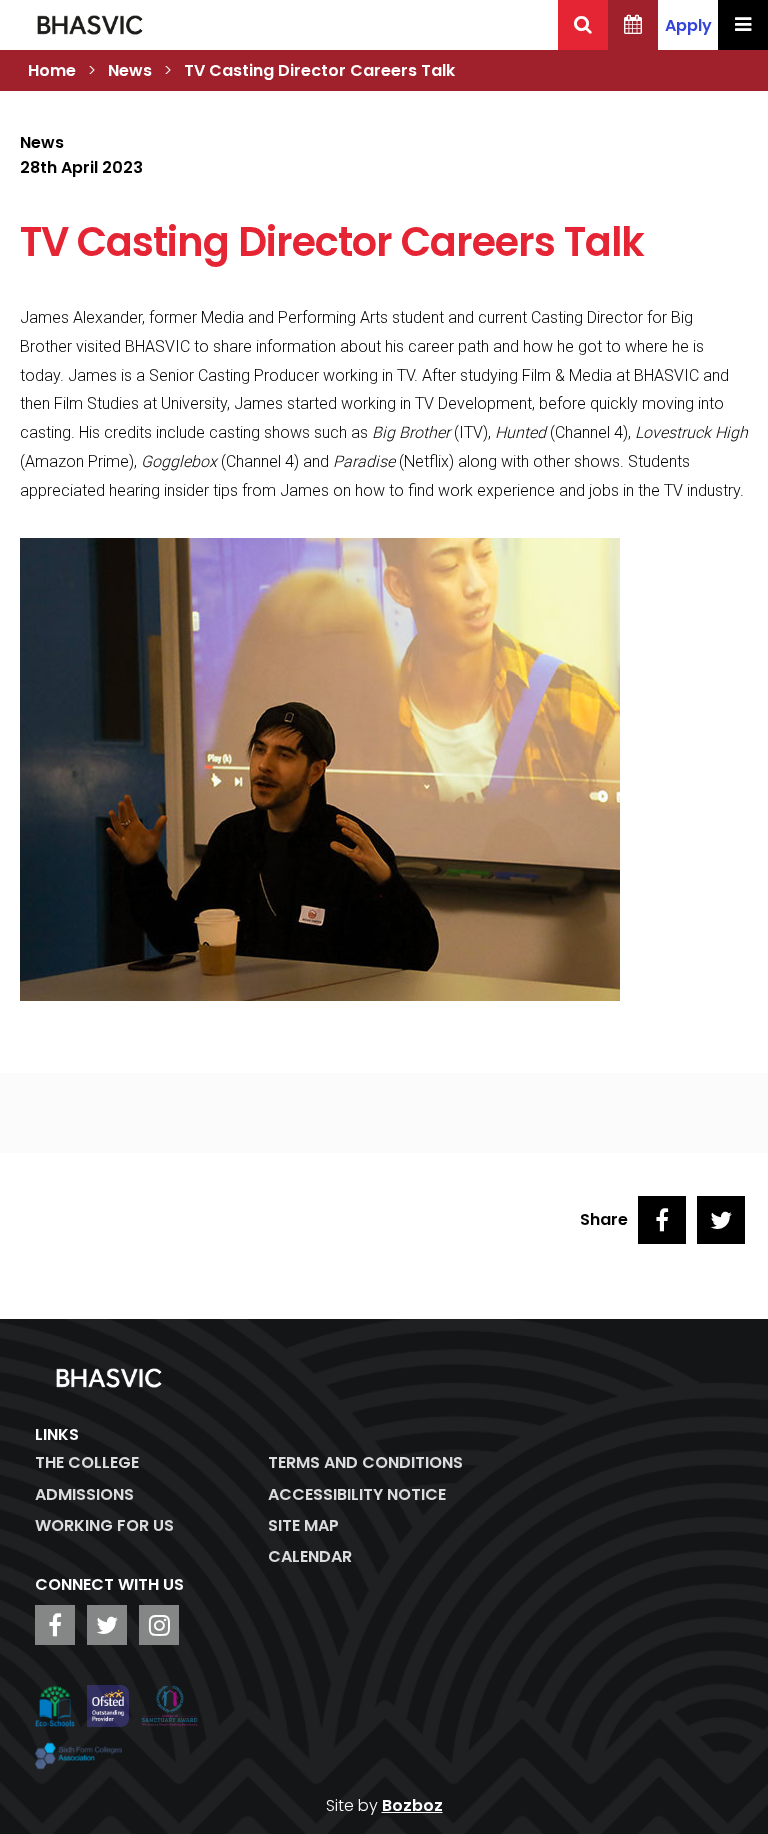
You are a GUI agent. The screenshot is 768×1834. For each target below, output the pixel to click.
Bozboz (412, 1805)
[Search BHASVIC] (583, 25)
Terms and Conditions (365, 1462)
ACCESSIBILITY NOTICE (357, 1494)
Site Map (303, 1525)
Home (52, 70)
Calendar (310, 1556)
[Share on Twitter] (721, 1220)
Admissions (84, 1494)
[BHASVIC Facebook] (55, 1625)
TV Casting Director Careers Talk (319, 70)
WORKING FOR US (104, 1525)
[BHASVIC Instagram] (159, 1625)
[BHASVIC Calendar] (633, 25)
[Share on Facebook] (662, 1220)
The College (87, 1462)
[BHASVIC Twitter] (107, 1625)
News (130, 70)
